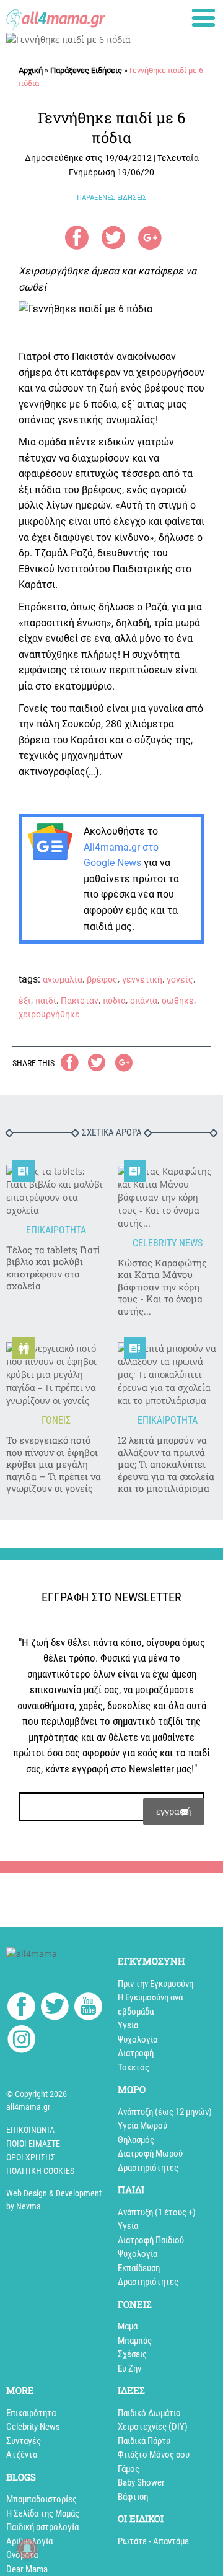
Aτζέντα (22, 2455)
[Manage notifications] (27, 2549)
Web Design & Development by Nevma (54, 2200)
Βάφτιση (133, 2497)
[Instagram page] (21, 2041)
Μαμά (128, 2326)
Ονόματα (22, 2555)
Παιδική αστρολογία (42, 2527)
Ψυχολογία (138, 2039)
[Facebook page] (21, 2008)
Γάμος (129, 2469)
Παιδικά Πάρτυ (144, 2441)
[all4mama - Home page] (56, 16)
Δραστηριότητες (148, 2168)
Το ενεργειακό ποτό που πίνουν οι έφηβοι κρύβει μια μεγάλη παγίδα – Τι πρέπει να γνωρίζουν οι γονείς (54, 1464)
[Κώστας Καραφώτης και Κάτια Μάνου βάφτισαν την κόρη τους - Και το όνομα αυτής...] (167, 1197)
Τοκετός (133, 2067)
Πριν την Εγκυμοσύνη (155, 1984)
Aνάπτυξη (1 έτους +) (157, 2212)
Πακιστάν (80, 1001)
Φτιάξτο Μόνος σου (154, 2455)
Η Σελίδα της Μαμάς (43, 2513)
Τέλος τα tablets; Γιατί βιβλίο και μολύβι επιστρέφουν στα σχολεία (53, 1268)
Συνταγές (24, 2441)
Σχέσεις (132, 2354)
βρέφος (102, 979)
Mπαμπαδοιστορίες (42, 2499)
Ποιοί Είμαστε (33, 2144)
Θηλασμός (136, 2140)
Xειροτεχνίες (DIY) (153, 2427)
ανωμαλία (63, 979)
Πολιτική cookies (40, 2171)
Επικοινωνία (30, 2130)
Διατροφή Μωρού (150, 2153)
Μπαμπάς (135, 2341)
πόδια (114, 1001)
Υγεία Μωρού (142, 2126)
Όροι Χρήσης (31, 2157)
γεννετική (142, 979)
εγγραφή (174, 1811)
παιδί (46, 1001)
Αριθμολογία (29, 2541)
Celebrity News (33, 2427)
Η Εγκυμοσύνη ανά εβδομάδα (150, 2004)
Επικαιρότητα (31, 2413)
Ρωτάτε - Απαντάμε (153, 2541)
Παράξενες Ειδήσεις (86, 70)
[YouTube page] (88, 2008)
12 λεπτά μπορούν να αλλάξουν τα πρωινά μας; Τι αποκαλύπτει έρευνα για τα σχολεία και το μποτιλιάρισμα (166, 1464)
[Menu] (203, 18)
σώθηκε (178, 1001)
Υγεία (128, 2025)
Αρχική (31, 70)
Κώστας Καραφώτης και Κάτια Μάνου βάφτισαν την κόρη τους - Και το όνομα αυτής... (162, 1287)
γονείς (180, 979)
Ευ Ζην (129, 2368)
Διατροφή (136, 2053)
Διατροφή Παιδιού (151, 2240)
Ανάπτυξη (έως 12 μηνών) (165, 2112)
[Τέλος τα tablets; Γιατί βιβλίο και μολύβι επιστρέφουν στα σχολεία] (56, 1191)
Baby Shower (141, 2482)
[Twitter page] (55, 2008)
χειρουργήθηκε (49, 1014)
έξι (25, 1001)
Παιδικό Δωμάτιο (149, 2413)
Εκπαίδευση (139, 2268)
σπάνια (144, 1001)
